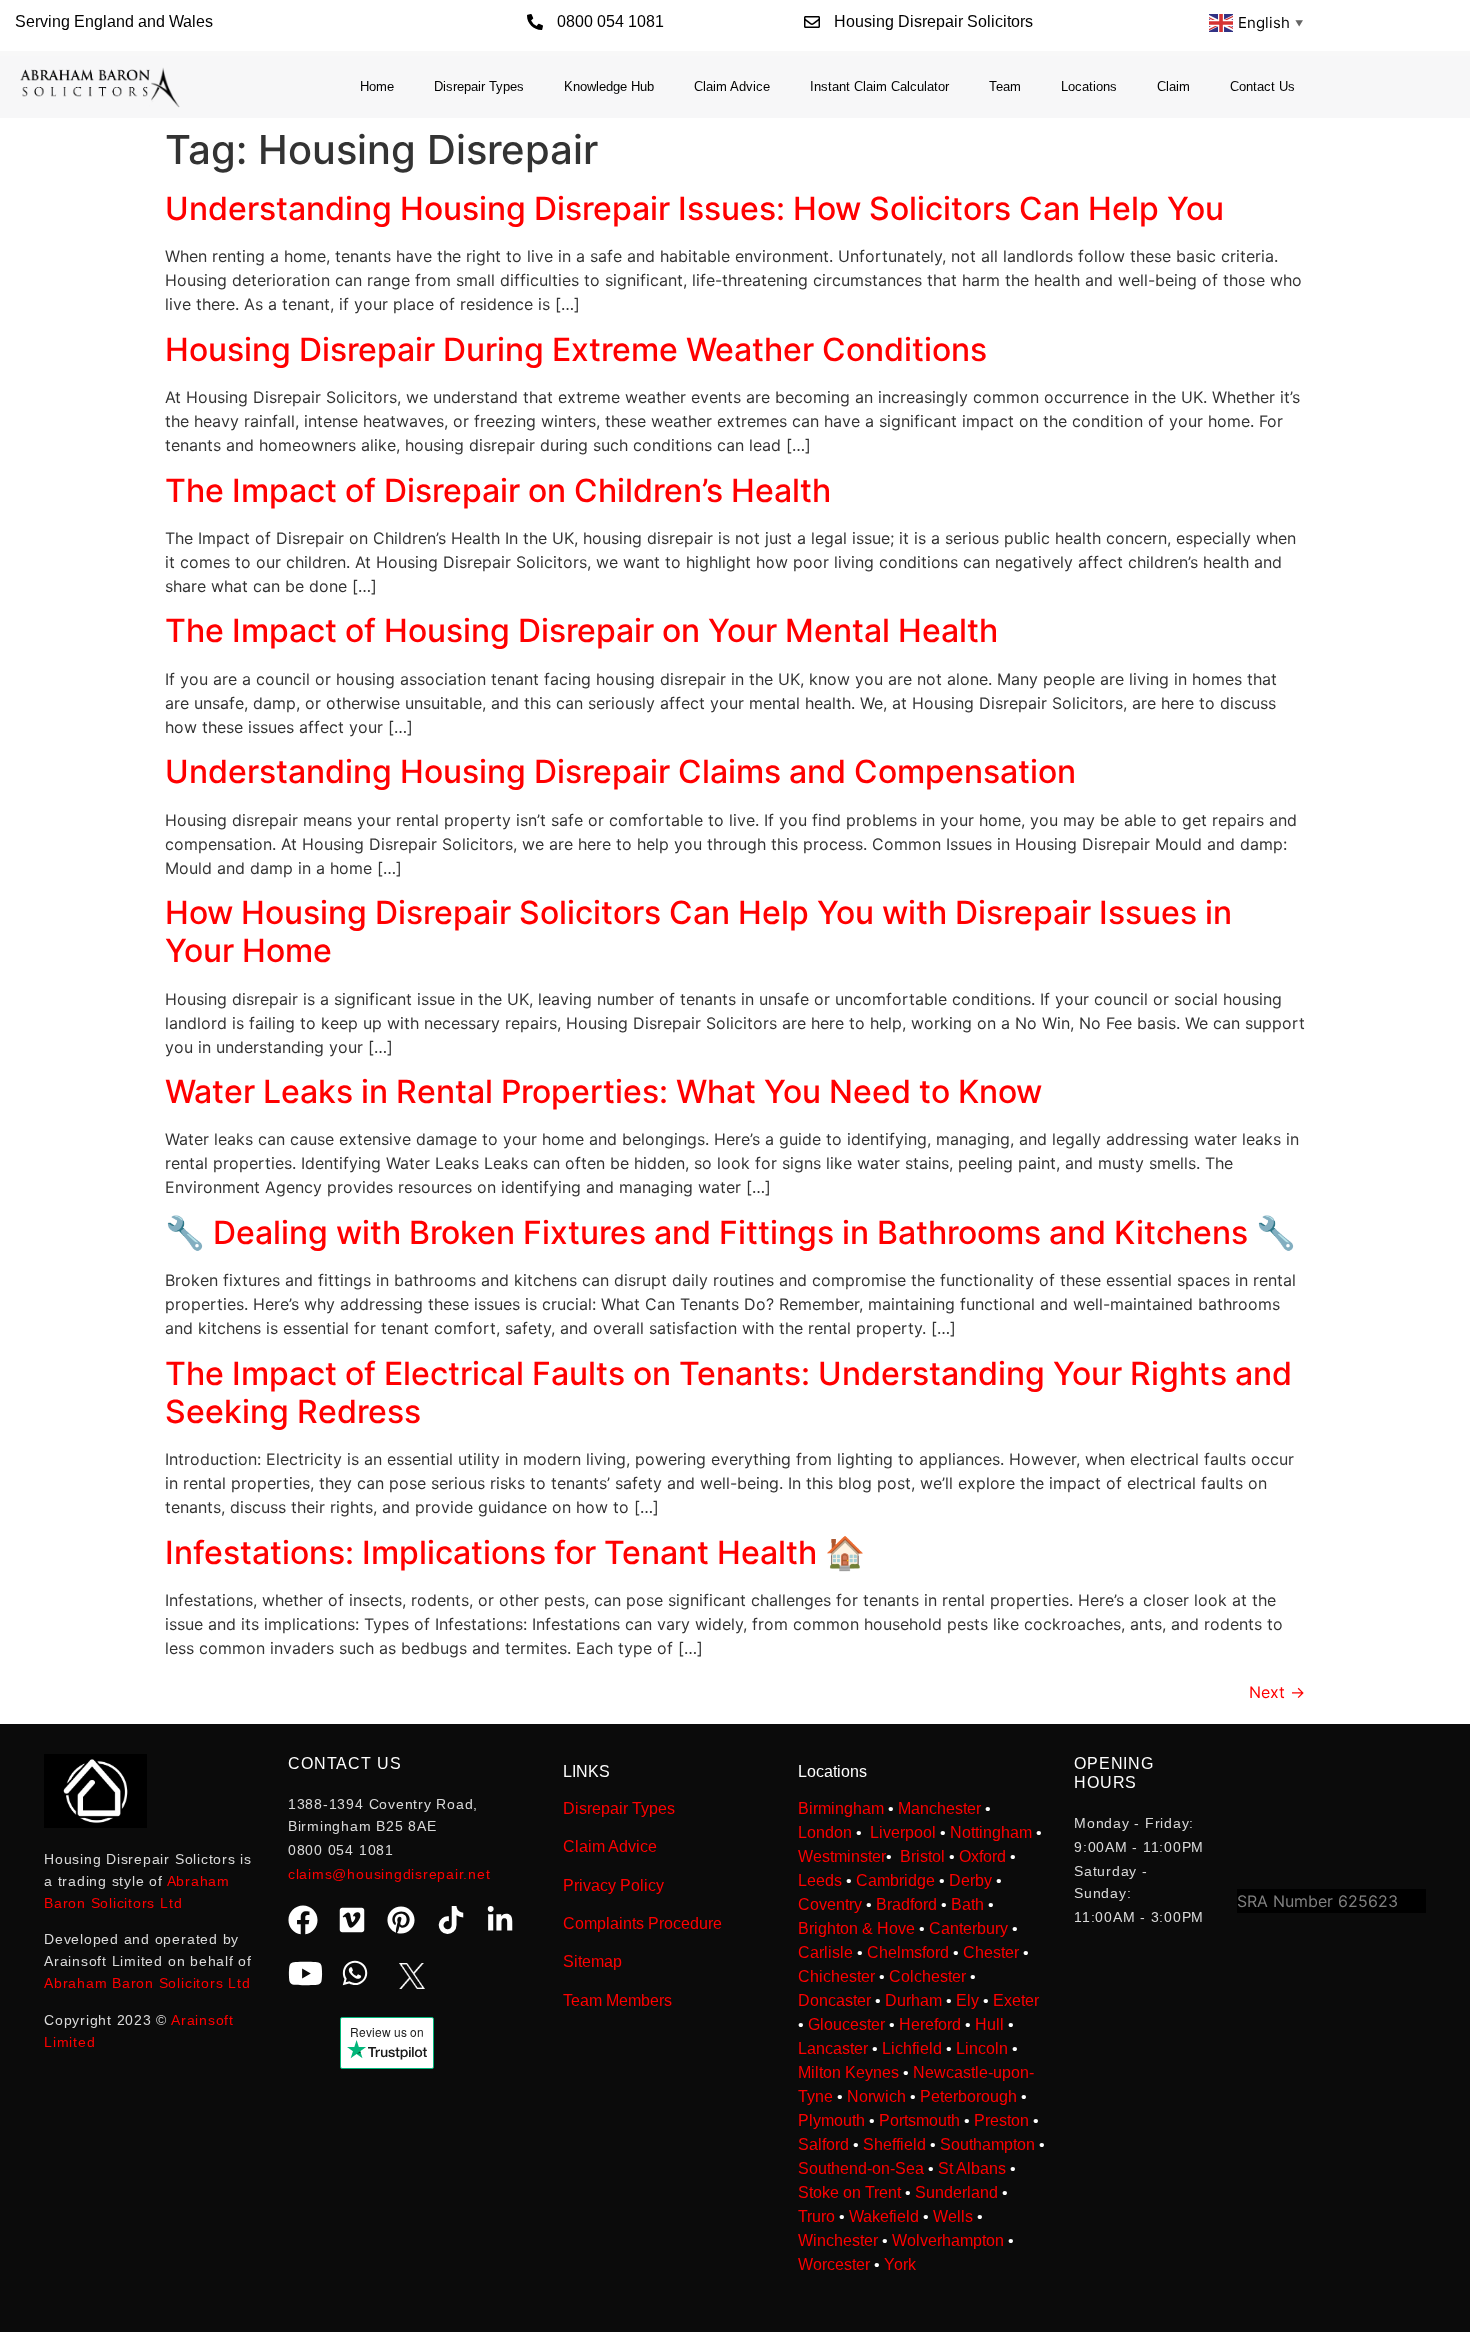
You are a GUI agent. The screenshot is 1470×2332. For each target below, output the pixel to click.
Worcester (834, 2264)
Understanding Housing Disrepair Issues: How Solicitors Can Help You (694, 208)
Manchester (939, 1808)
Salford (823, 2144)
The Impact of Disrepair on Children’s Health (498, 490)
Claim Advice (732, 86)
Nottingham (991, 1832)
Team (1005, 86)
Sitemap (592, 1961)
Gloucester (846, 2024)
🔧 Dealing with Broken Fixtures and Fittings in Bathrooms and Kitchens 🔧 (730, 1232)
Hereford (930, 2024)
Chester (991, 1952)
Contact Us (1262, 86)
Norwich (876, 2096)
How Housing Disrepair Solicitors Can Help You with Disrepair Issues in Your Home (698, 931)
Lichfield (912, 2048)
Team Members (617, 2000)
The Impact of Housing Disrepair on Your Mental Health (581, 630)
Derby (970, 1880)
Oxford (982, 1856)
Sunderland (956, 2192)
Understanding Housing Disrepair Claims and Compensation (620, 771)
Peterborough (968, 2096)
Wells (953, 2216)
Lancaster (833, 2048)
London (825, 1832)
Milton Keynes (848, 2072)
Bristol (922, 1856)
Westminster (842, 1856)
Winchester (838, 2240)
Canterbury (968, 1928)
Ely (967, 2000)
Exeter (1016, 2000)
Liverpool (903, 1832)
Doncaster (834, 2000)
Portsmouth (919, 2120)
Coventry (830, 1904)
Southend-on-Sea (861, 2168)
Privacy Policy (613, 1885)
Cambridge (895, 1880)
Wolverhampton (948, 2240)
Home (377, 86)
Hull (989, 2024)
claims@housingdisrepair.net (389, 1874)
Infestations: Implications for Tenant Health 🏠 (515, 1552)
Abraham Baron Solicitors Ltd (147, 1983)
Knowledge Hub (609, 86)
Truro (816, 2216)
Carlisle (825, 1952)
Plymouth (831, 2120)
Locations (1089, 86)
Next (1277, 1692)
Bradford (906, 1904)
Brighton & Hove (856, 1928)
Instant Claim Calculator (879, 86)
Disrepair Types (479, 86)
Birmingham (841, 1808)
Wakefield (884, 2216)
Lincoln (982, 2048)
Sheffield (894, 2144)
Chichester (836, 1976)
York (900, 2264)
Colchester (927, 1976)
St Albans (972, 2168)
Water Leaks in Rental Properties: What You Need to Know (603, 1091)
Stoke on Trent (849, 2192)
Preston (1001, 2120)
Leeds (820, 1880)
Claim (1173, 86)
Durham (913, 2000)
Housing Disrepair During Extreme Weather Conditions (576, 349)
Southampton (987, 2144)
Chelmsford (908, 1952)
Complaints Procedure (642, 1923)
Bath (967, 1904)
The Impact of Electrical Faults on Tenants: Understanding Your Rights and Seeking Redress (728, 1392)
